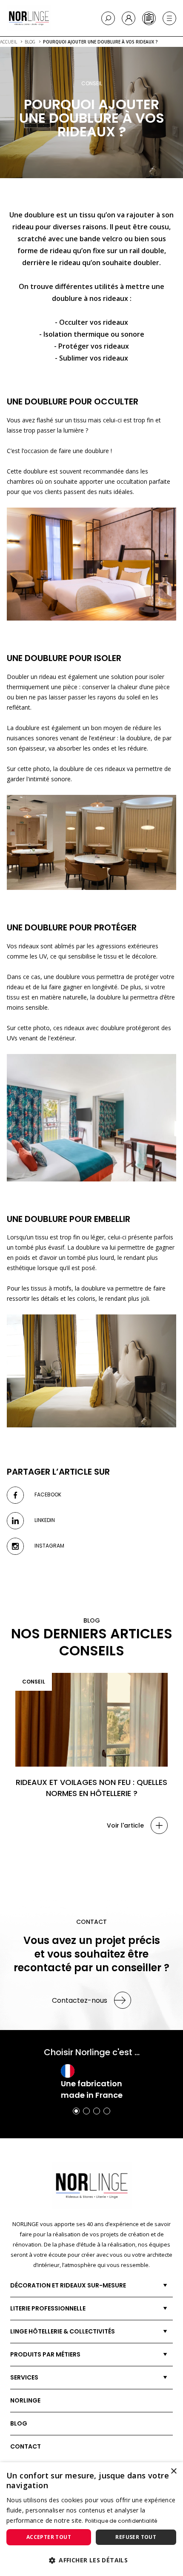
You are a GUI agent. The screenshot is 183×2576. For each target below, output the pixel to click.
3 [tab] (97, 2111)
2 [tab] (86, 2111)
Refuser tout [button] (136, 2537)
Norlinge (25, 2400)
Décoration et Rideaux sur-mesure (68, 2285)
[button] (91, 2560)
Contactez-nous (80, 2000)
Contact (26, 2446)
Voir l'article (125, 1825)
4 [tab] (107, 2111)
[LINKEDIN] (15, 1521)
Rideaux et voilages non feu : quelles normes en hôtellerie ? (91, 1788)
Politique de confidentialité (121, 2521)
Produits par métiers (45, 2354)
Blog (19, 2423)
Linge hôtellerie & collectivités (63, 2331)
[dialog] (91, 2519)
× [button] (173, 2471)
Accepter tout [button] (49, 2537)
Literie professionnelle (48, 2308)
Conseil (34, 1682)
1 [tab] (76, 2111)
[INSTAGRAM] (15, 1546)
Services (24, 2377)
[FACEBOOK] (15, 1495)
